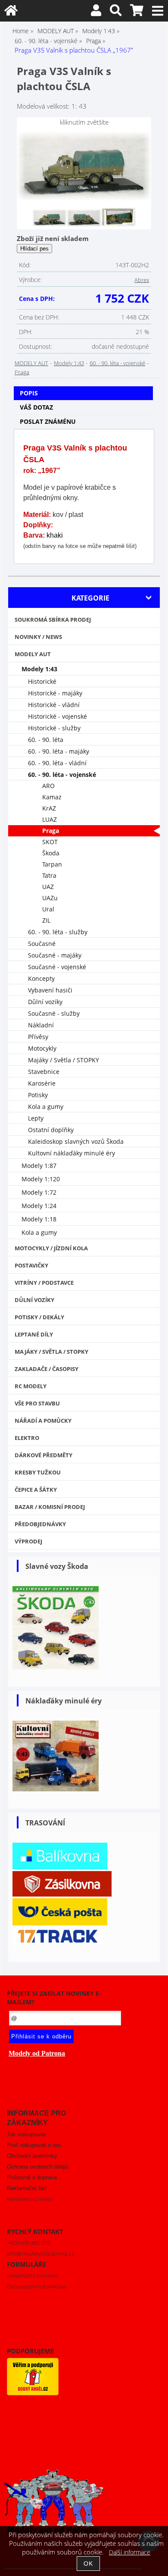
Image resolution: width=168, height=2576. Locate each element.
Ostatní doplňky (51, 1130)
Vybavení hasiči (50, 990)
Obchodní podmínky (32, 2156)
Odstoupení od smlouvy (37, 2286)
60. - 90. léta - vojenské (117, 363)
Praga (22, 372)
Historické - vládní (54, 705)
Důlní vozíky (45, 1002)
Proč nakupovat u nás (34, 2145)
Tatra (49, 875)
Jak (26, 2134)
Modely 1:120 (41, 1179)
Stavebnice (44, 1072)
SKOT (50, 842)
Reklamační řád (26, 2188)
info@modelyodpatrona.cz (40, 2254)
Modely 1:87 (39, 1166)
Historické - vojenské (58, 716)
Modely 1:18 (39, 1219)
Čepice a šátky (36, 1490)
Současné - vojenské (57, 967)
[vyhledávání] (116, 12)
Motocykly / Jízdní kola (51, 1248)
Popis (29, 393)
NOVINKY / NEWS (38, 637)
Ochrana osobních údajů (37, 2167)
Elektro (27, 1438)
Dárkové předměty (44, 1455)
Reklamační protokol (33, 2276)
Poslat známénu (48, 421)
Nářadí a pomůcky (43, 1421)
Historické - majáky (55, 693)
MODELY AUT (31, 363)
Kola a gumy (46, 1106)
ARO (48, 786)
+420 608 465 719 (28, 2243)
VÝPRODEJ (28, 1541)
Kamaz (52, 797)
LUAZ (50, 819)
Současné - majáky (55, 955)
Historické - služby (54, 728)
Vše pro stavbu (37, 1403)
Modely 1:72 (39, 1192)
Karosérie (42, 1083)
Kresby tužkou (38, 1472)
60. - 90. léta (46, 740)
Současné (42, 944)
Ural (48, 909)
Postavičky (31, 1265)
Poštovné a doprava (32, 2177)
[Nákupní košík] (137, 12)
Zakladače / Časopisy (47, 1369)
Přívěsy (38, 1037)
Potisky (38, 1095)
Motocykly (42, 1048)
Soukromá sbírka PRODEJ (53, 620)
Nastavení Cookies (30, 2199)
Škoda (51, 853)
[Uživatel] (96, 12)
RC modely (31, 1386)
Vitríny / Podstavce (44, 1283)
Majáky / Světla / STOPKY (64, 1060)
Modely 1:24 (39, 1206)
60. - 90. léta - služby (58, 932)
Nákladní (41, 1025)
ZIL (46, 920)
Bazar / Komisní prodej (50, 1507)
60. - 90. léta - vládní (57, 763)
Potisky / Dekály (39, 1317)
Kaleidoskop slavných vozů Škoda (76, 1141)
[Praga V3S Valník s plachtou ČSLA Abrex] (84, 166)
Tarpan (52, 864)
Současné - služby (54, 1013)
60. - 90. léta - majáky (59, 751)
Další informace (130, 2552)
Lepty (36, 1118)
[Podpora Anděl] (33, 2393)
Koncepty (41, 978)
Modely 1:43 (69, 363)
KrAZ (49, 808)
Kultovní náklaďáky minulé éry (72, 1153)
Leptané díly (34, 1334)
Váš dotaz (36, 407)
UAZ (48, 887)
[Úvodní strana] (11, 12)
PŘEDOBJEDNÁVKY (40, 1524)
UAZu (50, 898)
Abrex (142, 280)
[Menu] (158, 11)
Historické (42, 681)
